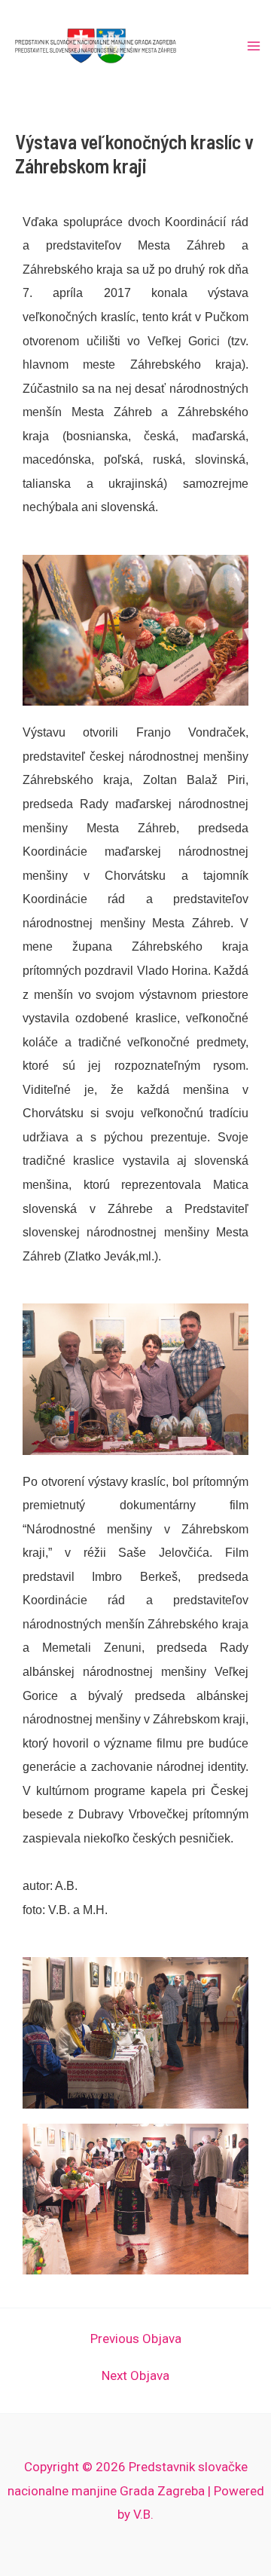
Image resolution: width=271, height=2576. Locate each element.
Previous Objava (136, 2339)
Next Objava (135, 2376)
